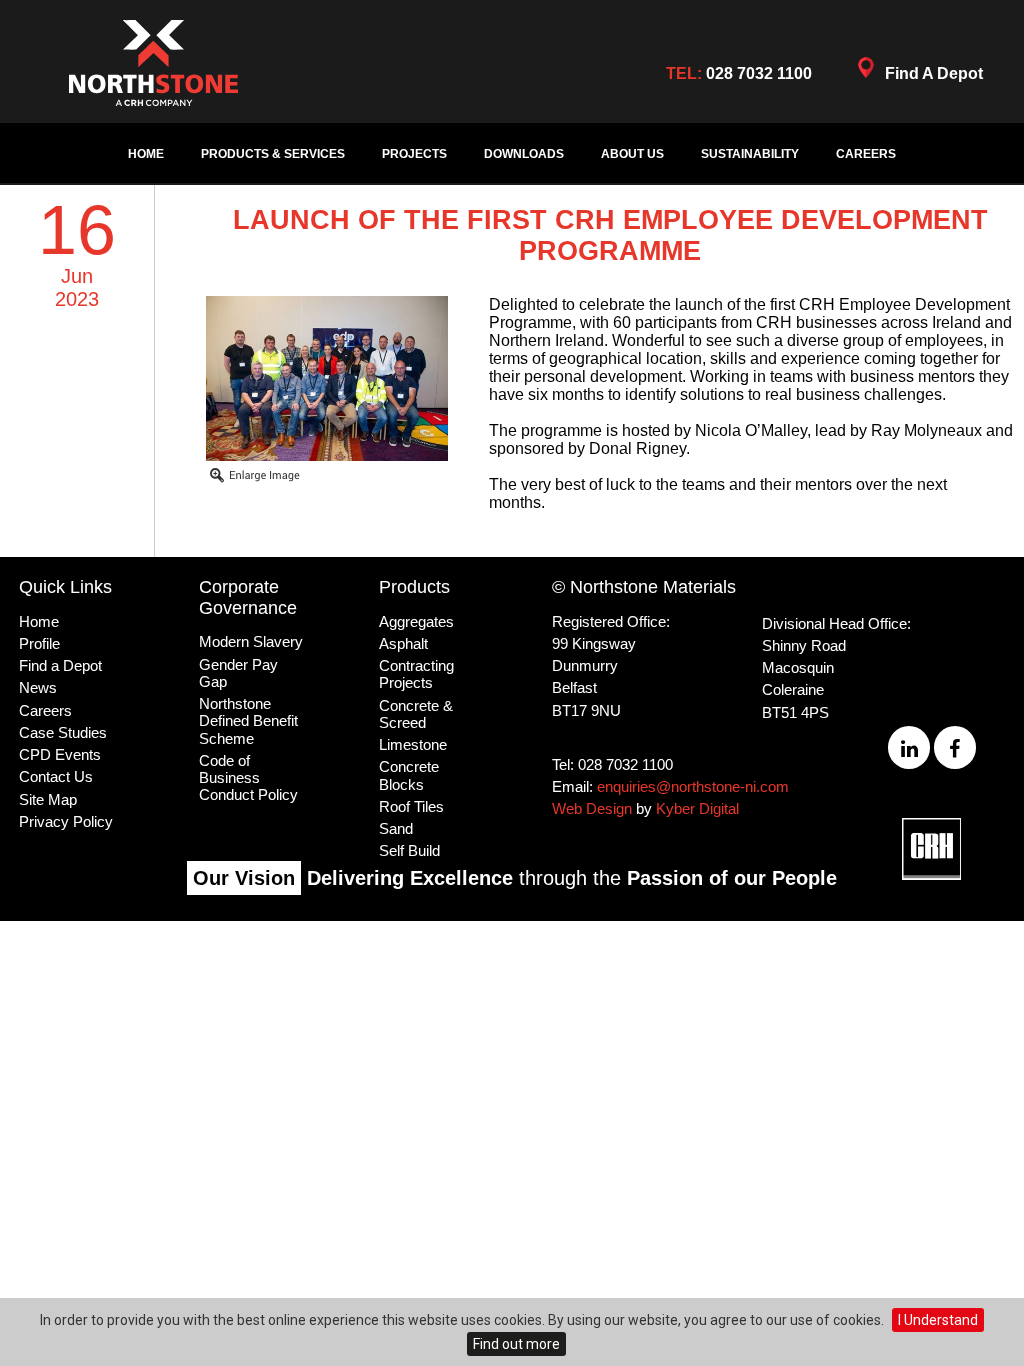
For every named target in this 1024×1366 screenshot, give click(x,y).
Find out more (516, 1344)
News (38, 687)
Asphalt (403, 643)
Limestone (413, 744)
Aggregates (416, 621)
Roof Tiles (411, 806)
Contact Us (56, 776)
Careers (866, 154)
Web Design (592, 808)
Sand (396, 828)
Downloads (524, 154)
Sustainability (750, 154)
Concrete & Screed (416, 714)
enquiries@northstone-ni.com (693, 786)
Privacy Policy (66, 821)
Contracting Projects (416, 674)
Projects (414, 154)
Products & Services (273, 154)
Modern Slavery (251, 641)
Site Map (48, 799)
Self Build (409, 850)
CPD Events (60, 754)
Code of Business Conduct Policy (248, 778)
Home (146, 154)
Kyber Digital (697, 808)
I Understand (938, 1320)
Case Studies (63, 732)
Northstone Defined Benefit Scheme (248, 721)
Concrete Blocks (409, 775)
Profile (39, 643)
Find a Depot (60, 665)
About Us (632, 154)
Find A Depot (934, 73)
